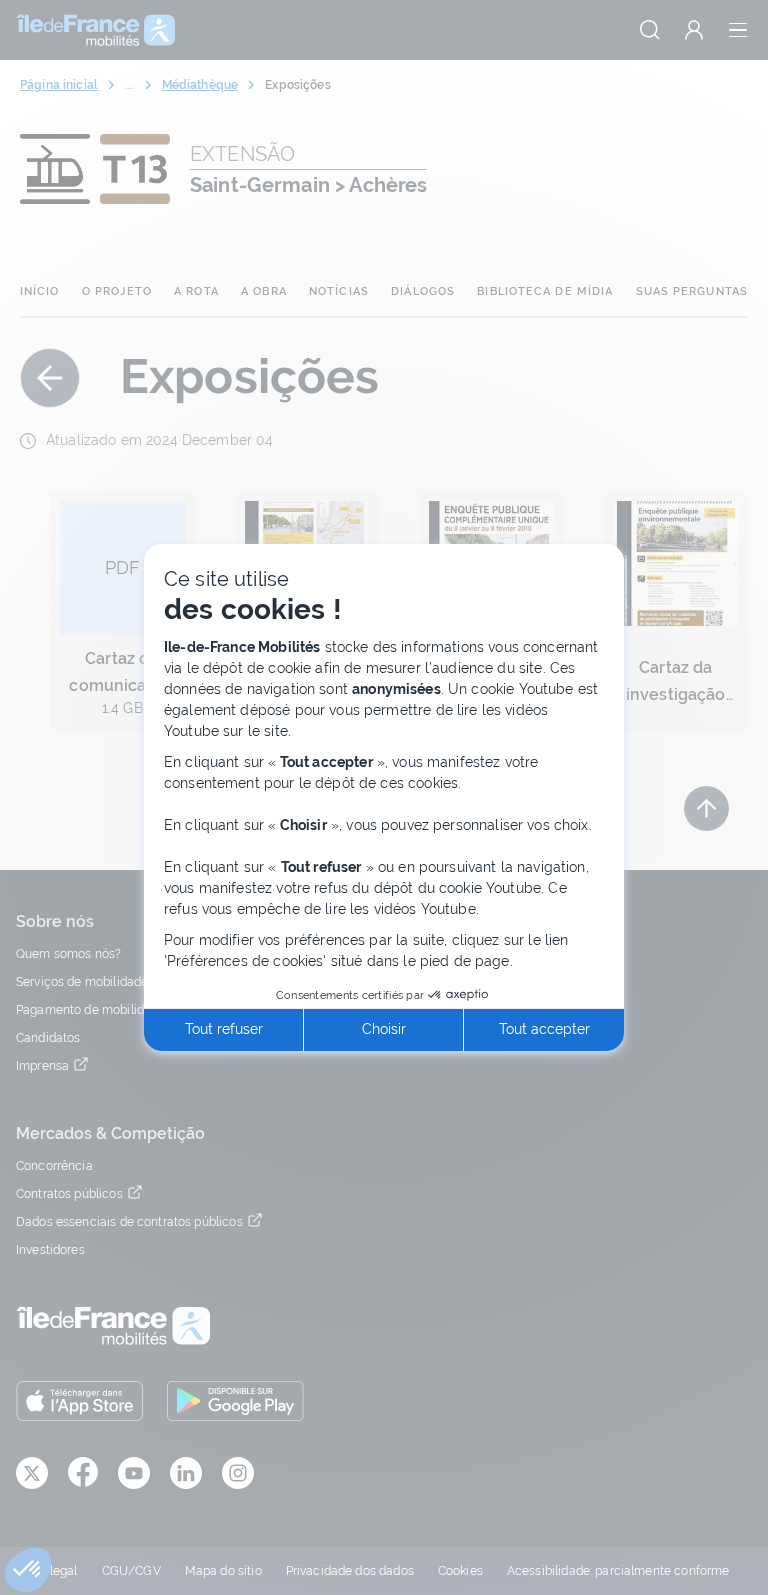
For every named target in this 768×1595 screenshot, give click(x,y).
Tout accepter (544, 1029)
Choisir (384, 1029)
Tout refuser (224, 1029)
